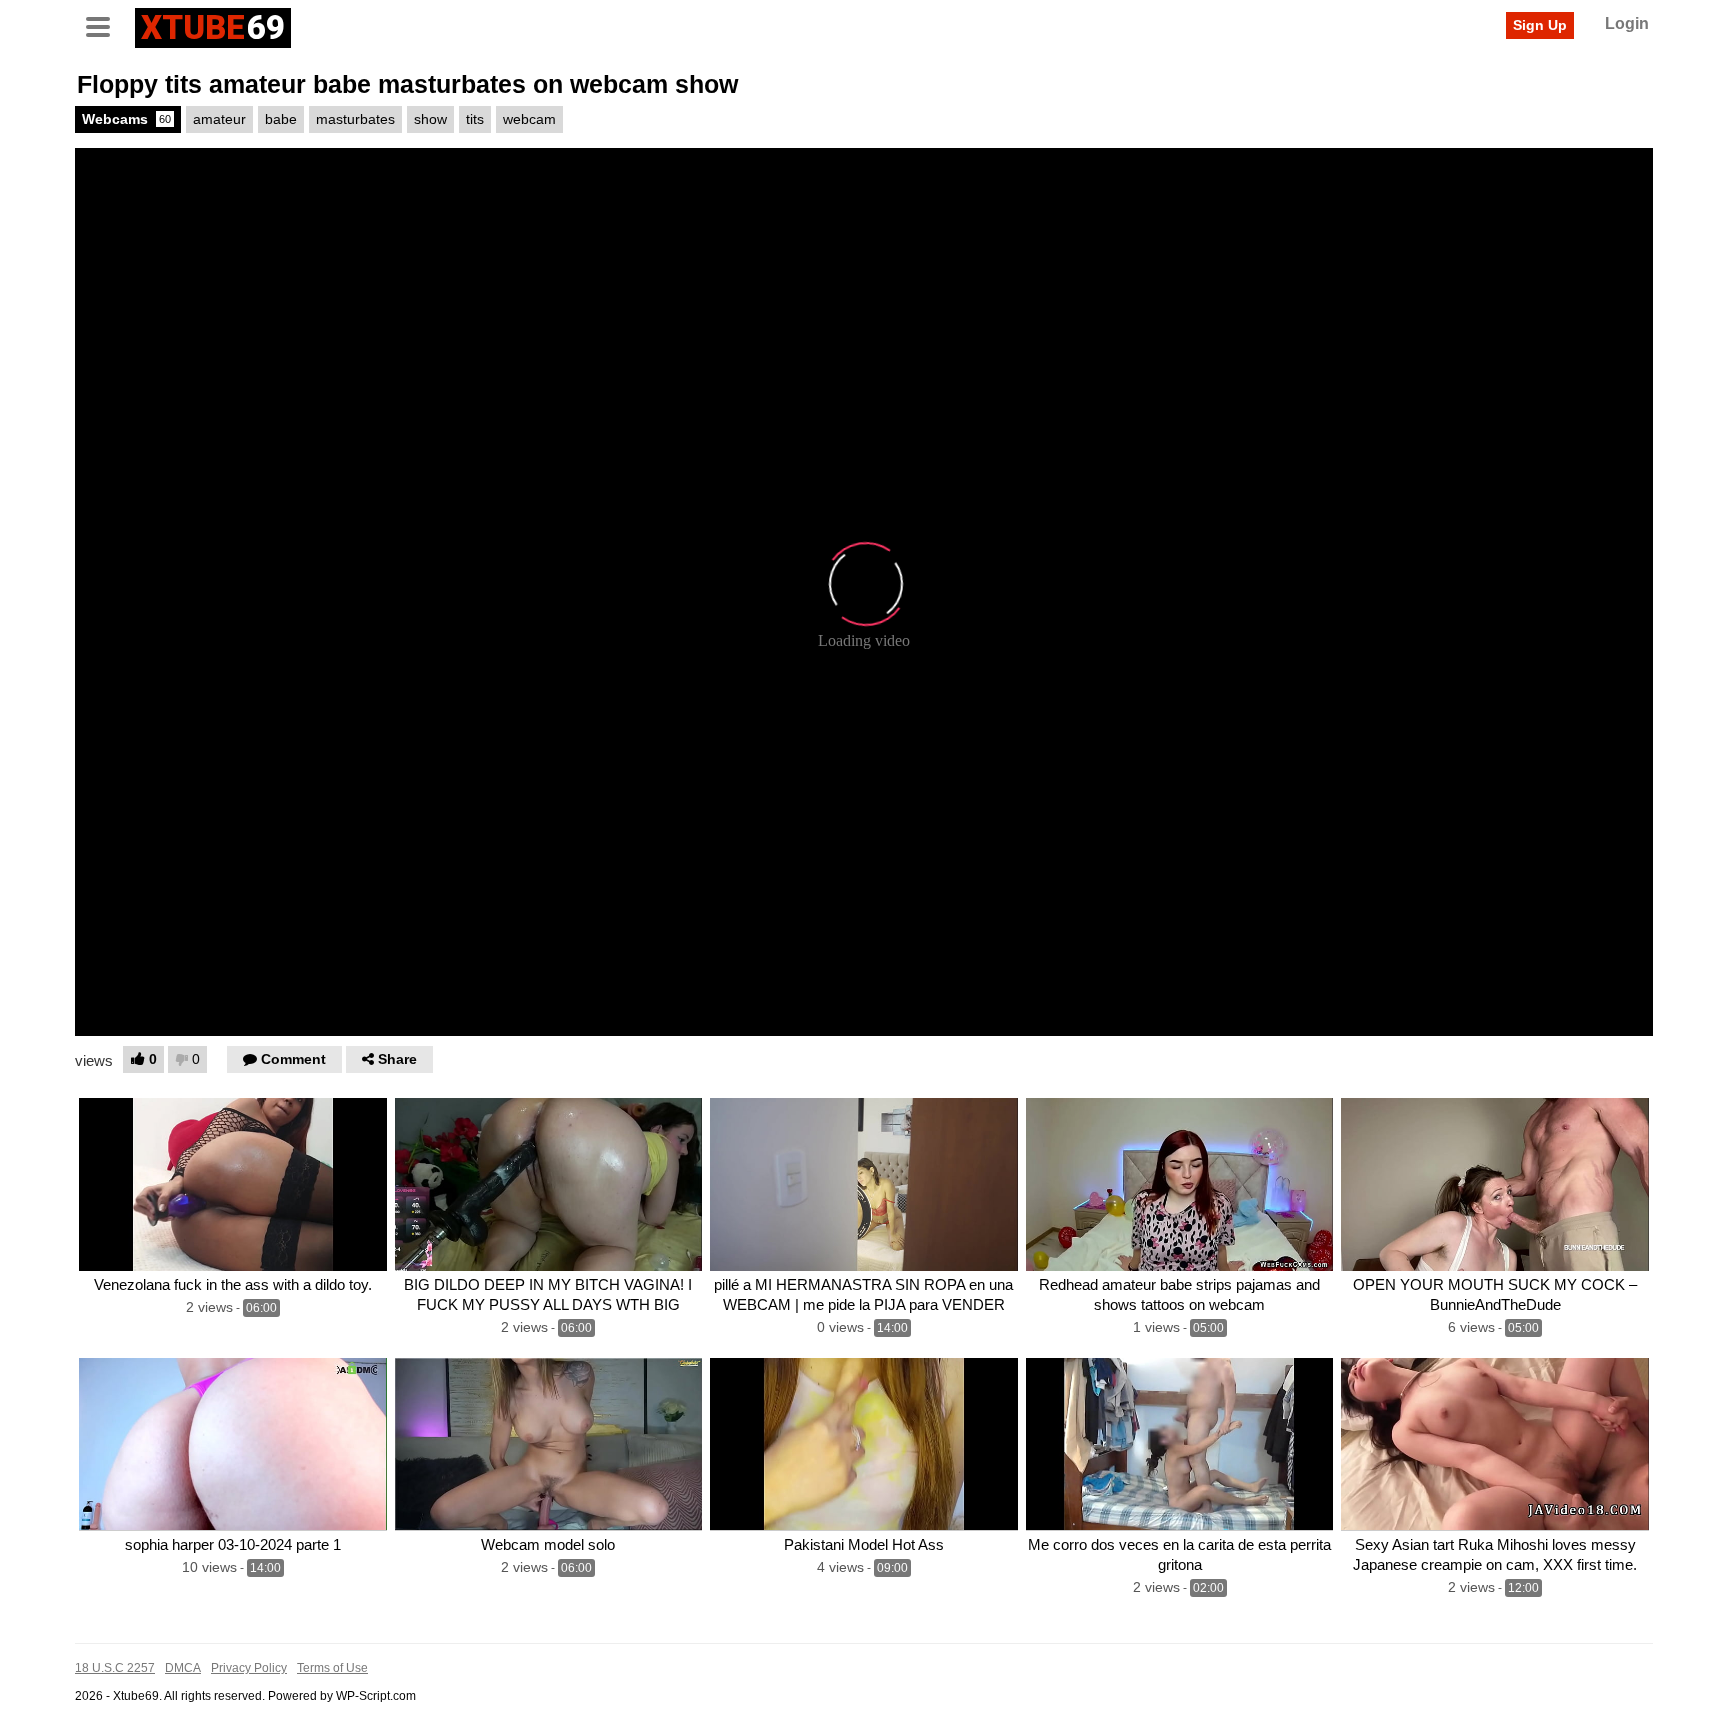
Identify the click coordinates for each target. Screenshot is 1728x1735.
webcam (529, 119)
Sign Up (1540, 25)
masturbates (355, 119)
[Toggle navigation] (105, 25)
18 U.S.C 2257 (115, 1668)
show (430, 119)
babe (281, 119)
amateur (219, 119)
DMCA (183, 1668)
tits (475, 119)
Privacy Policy (249, 1668)
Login (1627, 23)
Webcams (126, 119)
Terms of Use (332, 1668)
